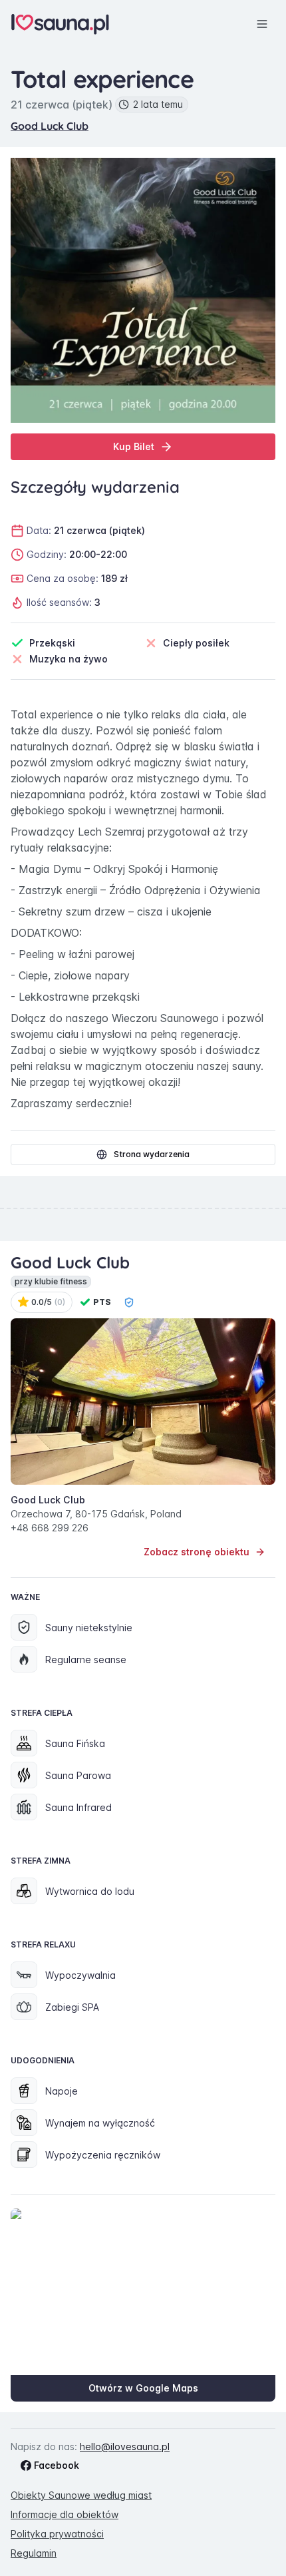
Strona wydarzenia (152, 1154)
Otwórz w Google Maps (143, 2388)
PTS (102, 1302)
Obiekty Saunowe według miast (81, 2495)
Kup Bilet (134, 446)
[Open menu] (262, 24)
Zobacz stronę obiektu (197, 1552)
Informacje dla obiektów (65, 2514)
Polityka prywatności (57, 2534)
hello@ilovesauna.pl (125, 2447)
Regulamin (34, 2553)
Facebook (57, 2465)
